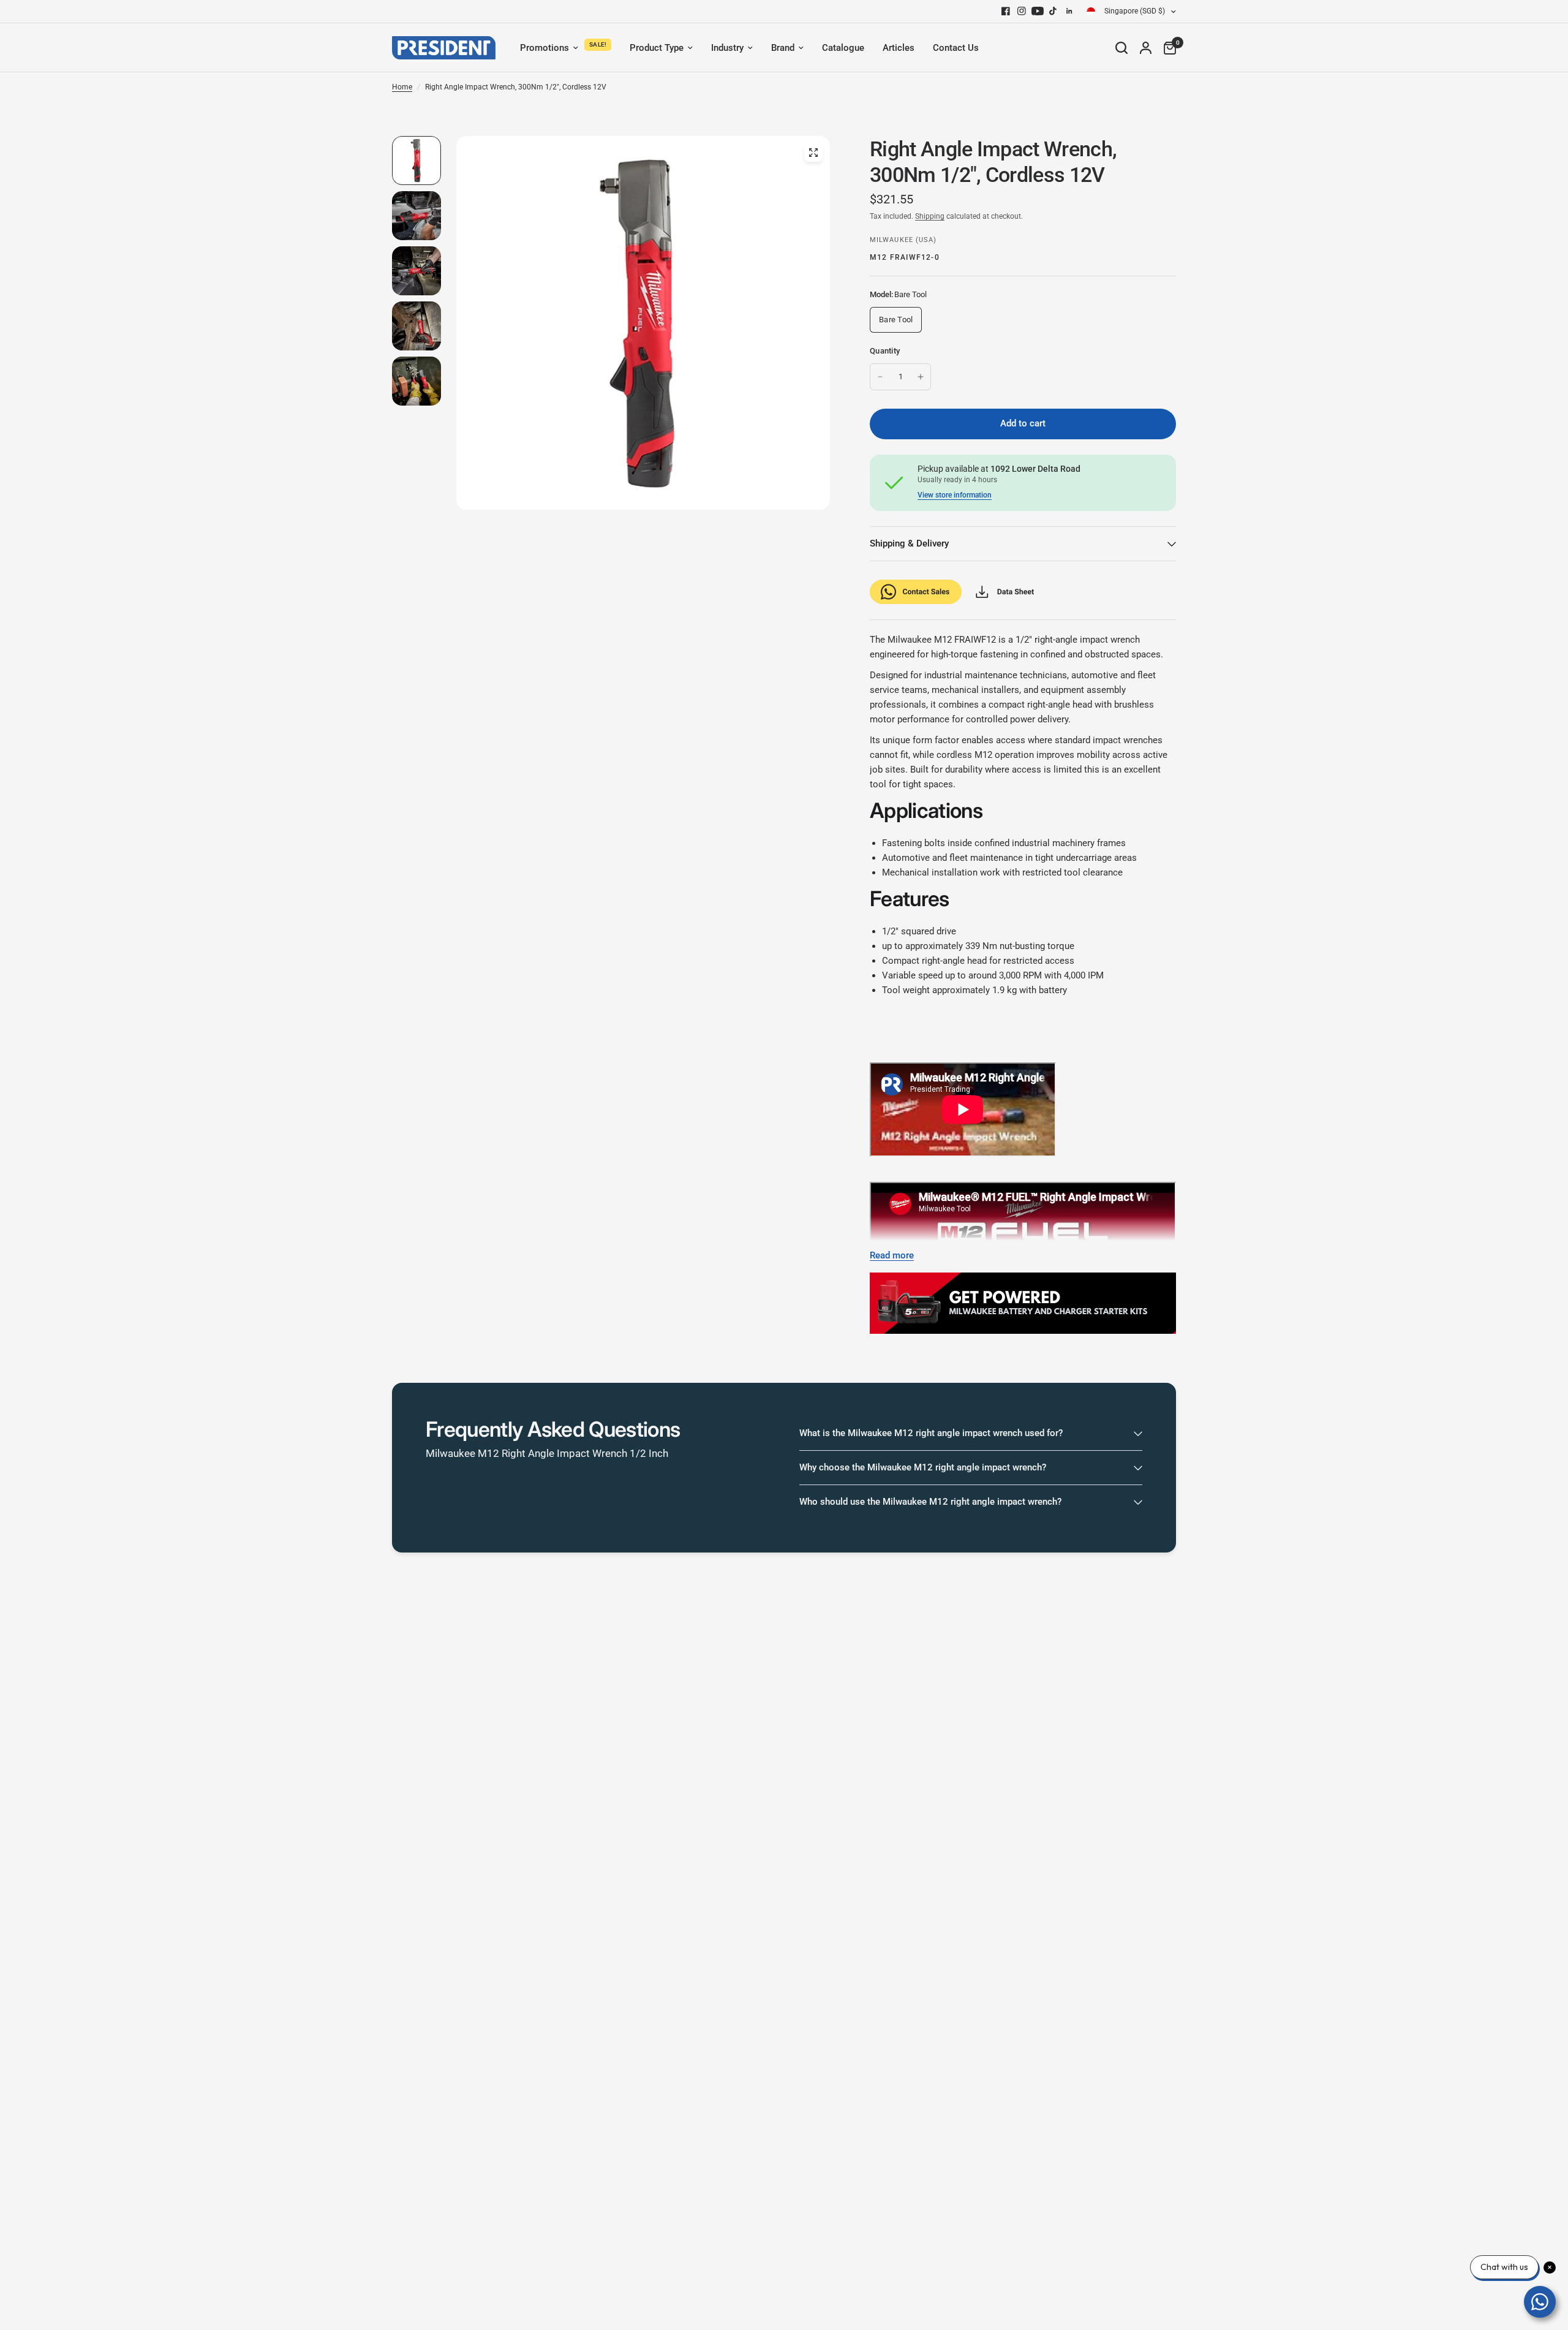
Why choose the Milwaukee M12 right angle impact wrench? (923, 1467)
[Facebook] (1006, 11)
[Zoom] (813, 153)
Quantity (885, 351)
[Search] (1121, 48)
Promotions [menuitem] (545, 48)
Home (402, 87)
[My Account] (1146, 48)
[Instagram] (1022, 11)
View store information (955, 495)
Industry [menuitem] (727, 48)
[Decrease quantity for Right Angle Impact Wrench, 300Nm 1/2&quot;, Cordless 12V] (880, 377)
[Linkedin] (1069, 11)
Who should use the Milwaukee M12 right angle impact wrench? (930, 1502)
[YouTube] (1038, 11)
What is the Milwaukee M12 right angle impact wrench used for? (931, 1433)
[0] (1167, 48)
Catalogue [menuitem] (843, 48)
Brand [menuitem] (783, 48)
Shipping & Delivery (909, 543)
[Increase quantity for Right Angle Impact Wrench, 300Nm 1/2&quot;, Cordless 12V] (921, 377)
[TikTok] (1053, 11)
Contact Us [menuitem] (956, 48)
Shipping (930, 216)
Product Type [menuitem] (657, 48)
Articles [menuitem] (899, 48)
